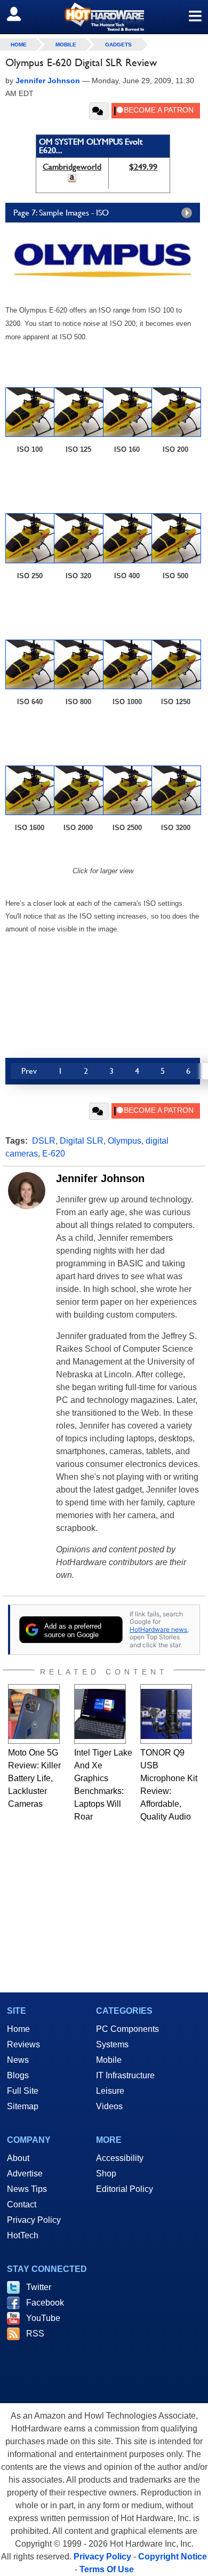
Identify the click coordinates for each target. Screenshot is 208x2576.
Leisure (110, 2091)
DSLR (44, 1141)
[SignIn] (21, 14)
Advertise (25, 2174)
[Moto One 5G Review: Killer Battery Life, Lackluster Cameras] (34, 1714)
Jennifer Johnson (100, 1178)
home (19, 45)
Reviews (23, 2044)
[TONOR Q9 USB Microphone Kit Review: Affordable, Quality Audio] (166, 1714)
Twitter (39, 2287)
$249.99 (143, 167)
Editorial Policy (125, 2189)
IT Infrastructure (125, 2075)
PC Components (127, 2029)
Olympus (125, 1141)
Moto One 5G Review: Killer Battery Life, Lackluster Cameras (34, 1778)
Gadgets (118, 45)
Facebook (45, 2303)
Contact (22, 2204)
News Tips (27, 2189)
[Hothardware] (104, 17)
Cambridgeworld (72, 167)
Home (18, 2029)
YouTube (43, 2318)
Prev (29, 1071)
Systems (112, 2044)
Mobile (66, 45)
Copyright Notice (173, 2557)
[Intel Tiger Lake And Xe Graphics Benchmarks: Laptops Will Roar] (100, 1714)
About (18, 2158)
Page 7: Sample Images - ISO (61, 213)
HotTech (23, 2235)
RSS (35, 2334)
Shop (106, 2174)
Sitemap (23, 2106)
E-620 (54, 1154)
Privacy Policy (34, 2220)
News (18, 2060)
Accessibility (120, 2158)
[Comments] (99, 111)
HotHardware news (158, 1629)
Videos (109, 2106)
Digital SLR (82, 1141)
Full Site (23, 2091)
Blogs (18, 2075)
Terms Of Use (107, 2569)
